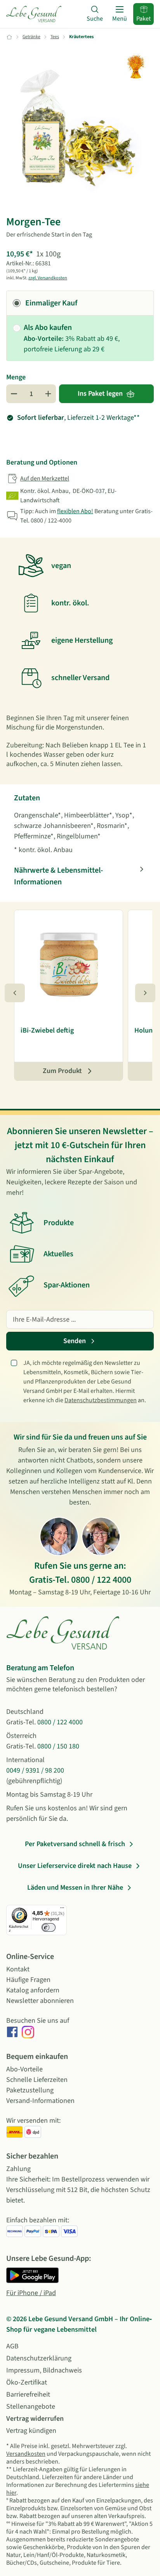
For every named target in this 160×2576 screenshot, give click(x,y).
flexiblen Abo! (75, 511)
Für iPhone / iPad (31, 2293)
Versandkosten (26, 2454)
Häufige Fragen (28, 1980)
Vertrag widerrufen (35, 2419)
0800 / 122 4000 (101, 1580)
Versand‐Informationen (40, 2101)
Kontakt (18, 1969)
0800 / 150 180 (58, 1746)
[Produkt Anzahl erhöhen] (48, 394)
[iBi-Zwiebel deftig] (69, 963)
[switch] (49, 1927)
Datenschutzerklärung (39, 2358)
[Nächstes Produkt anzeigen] (145, 993)
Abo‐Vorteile (24, 2069)
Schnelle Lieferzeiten (37, 2080)
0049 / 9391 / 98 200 (35, 1770)
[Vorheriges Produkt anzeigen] (15, 993)
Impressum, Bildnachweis (44, 2370)
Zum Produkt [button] (62, 1071)
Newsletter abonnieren (40, 2001)
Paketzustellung (30, 2090)
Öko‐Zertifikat (27, 2382)
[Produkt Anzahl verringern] (14, 394)
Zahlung (18, 2169)
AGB (12, 2346)
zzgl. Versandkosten (48, 278)
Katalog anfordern (33, 1990)
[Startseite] (34, 14)
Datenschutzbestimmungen (101, 1400)
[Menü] (62, 1910)
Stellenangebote (31, 2407)
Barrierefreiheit (28, 2395)
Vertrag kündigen (31, 2431)
